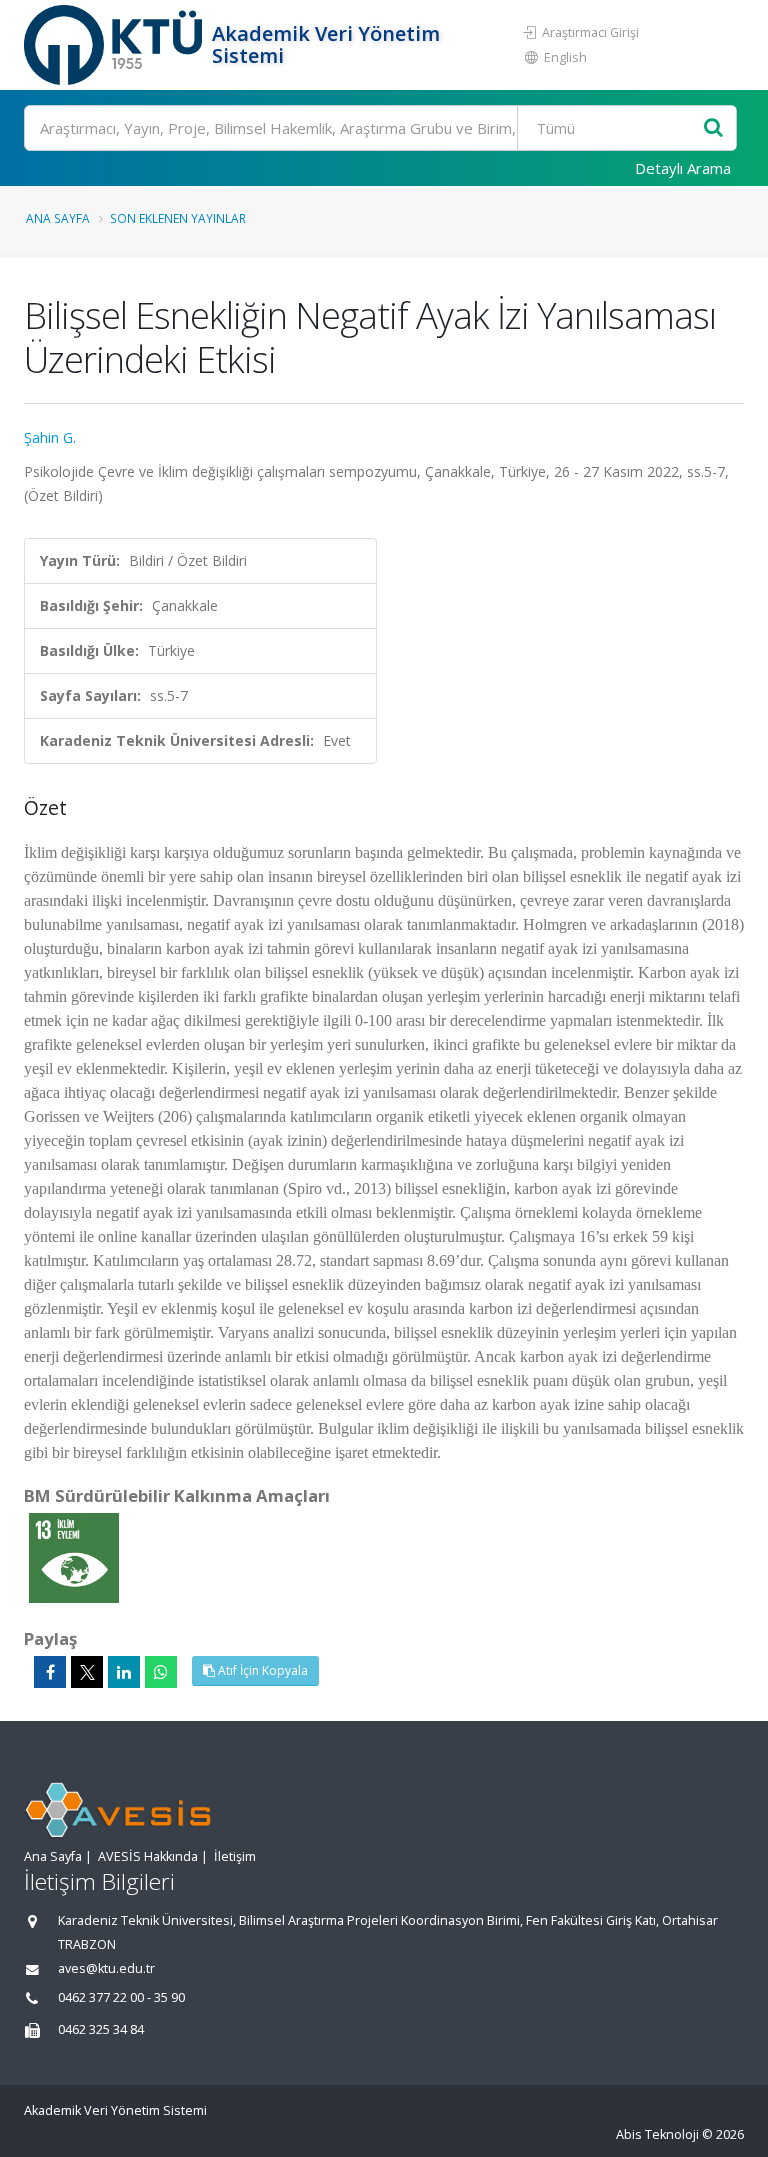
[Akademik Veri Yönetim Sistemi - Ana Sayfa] (115, 45)
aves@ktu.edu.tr (106, 1968)
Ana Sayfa (58, 218)
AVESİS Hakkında (148, 1856)
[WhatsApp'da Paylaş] (161, 1672)
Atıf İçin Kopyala (261, 1670)
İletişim (235, 1856)
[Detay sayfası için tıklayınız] (74, 1556)
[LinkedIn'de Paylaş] (124, 1672)
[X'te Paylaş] (87, 1672)
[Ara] (713, 128)
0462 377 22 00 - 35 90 (121, 1997)
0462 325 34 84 (101, 2029)
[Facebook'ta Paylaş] (50, 1672)
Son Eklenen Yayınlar (178, 218)
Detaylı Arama (683, 168)
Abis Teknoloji (657, 2134)
